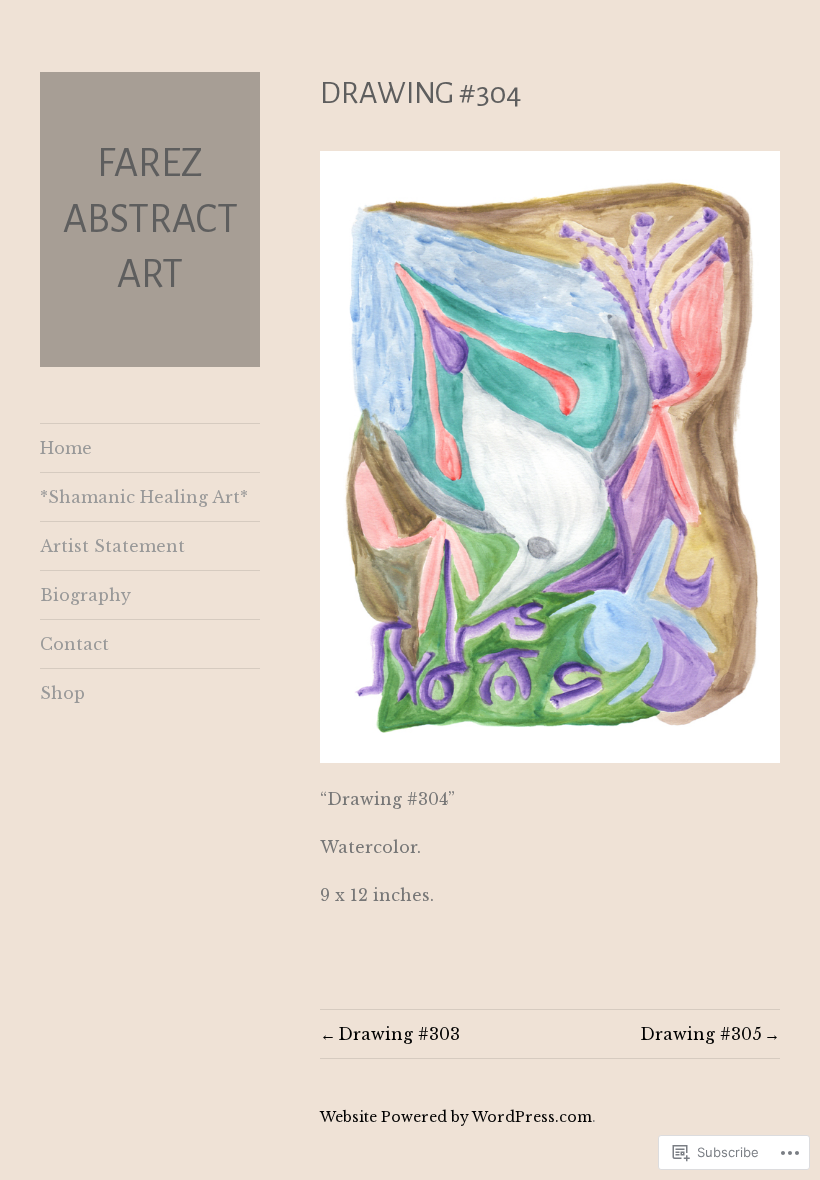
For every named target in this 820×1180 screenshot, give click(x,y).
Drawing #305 (701, 1034)
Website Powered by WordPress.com (456, 1117)
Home (66, 448)
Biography (85, 595)
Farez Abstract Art (150, 218)
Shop (62, 693)
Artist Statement (112, 546)
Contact (74, 644)
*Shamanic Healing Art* (144, 497)
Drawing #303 (399, 1034)
